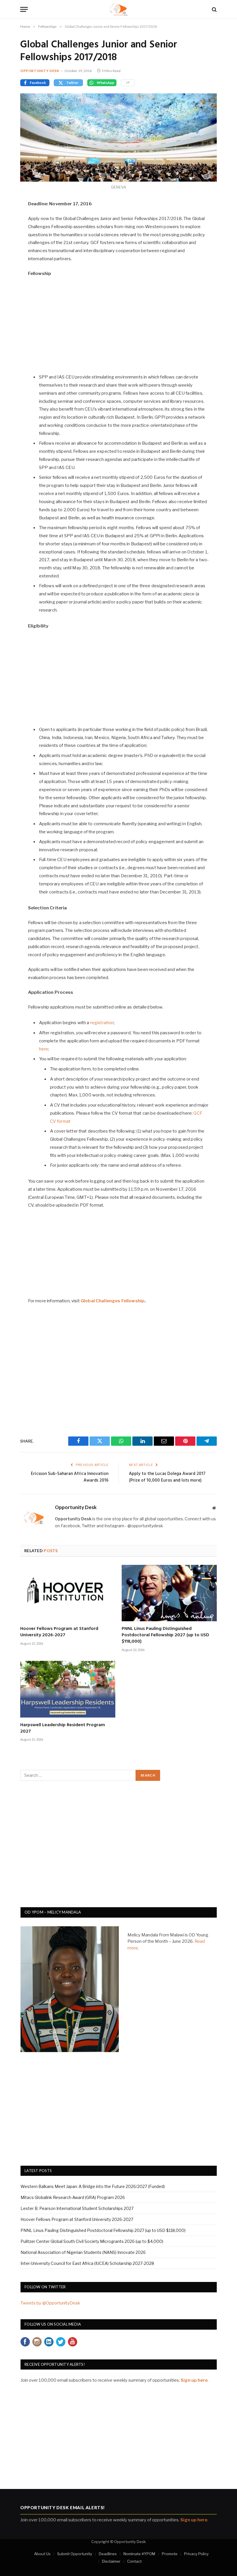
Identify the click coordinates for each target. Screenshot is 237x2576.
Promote (170, 2554)
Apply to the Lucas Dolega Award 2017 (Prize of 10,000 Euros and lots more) (167, 1477)
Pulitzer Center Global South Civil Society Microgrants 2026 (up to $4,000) (92, 2241)
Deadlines (108, 2554)
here (44, 1049)
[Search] (214, 9)
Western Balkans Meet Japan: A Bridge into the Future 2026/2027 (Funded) (93, 2186)
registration (102, 1023)
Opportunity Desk (40, 71)
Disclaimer (111, 2561)
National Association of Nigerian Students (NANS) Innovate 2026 (83, 2252)
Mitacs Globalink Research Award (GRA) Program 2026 (73, 2197)
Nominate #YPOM (139, 2554)
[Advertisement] (119, 325)
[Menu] (24, 9)
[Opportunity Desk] (119, 9)
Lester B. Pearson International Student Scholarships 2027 (77, 2208)
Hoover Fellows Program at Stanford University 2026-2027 (59, 1632)
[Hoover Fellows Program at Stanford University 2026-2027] (68, 1593)
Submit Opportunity (75, 2554)
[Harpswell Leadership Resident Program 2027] (68, 1689)
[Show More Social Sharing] (128, 83)
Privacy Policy (196, 2554)
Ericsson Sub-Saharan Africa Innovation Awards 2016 (70, 1477)
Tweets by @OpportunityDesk (50, 2303)
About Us (42, 2554)
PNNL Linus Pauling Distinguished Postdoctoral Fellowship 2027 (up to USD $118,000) (165, 1635)
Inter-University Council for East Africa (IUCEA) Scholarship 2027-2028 (87, 2263)
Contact (134, 2561)
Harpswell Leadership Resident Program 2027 (63, 1729)
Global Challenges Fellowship (113, 1301)
